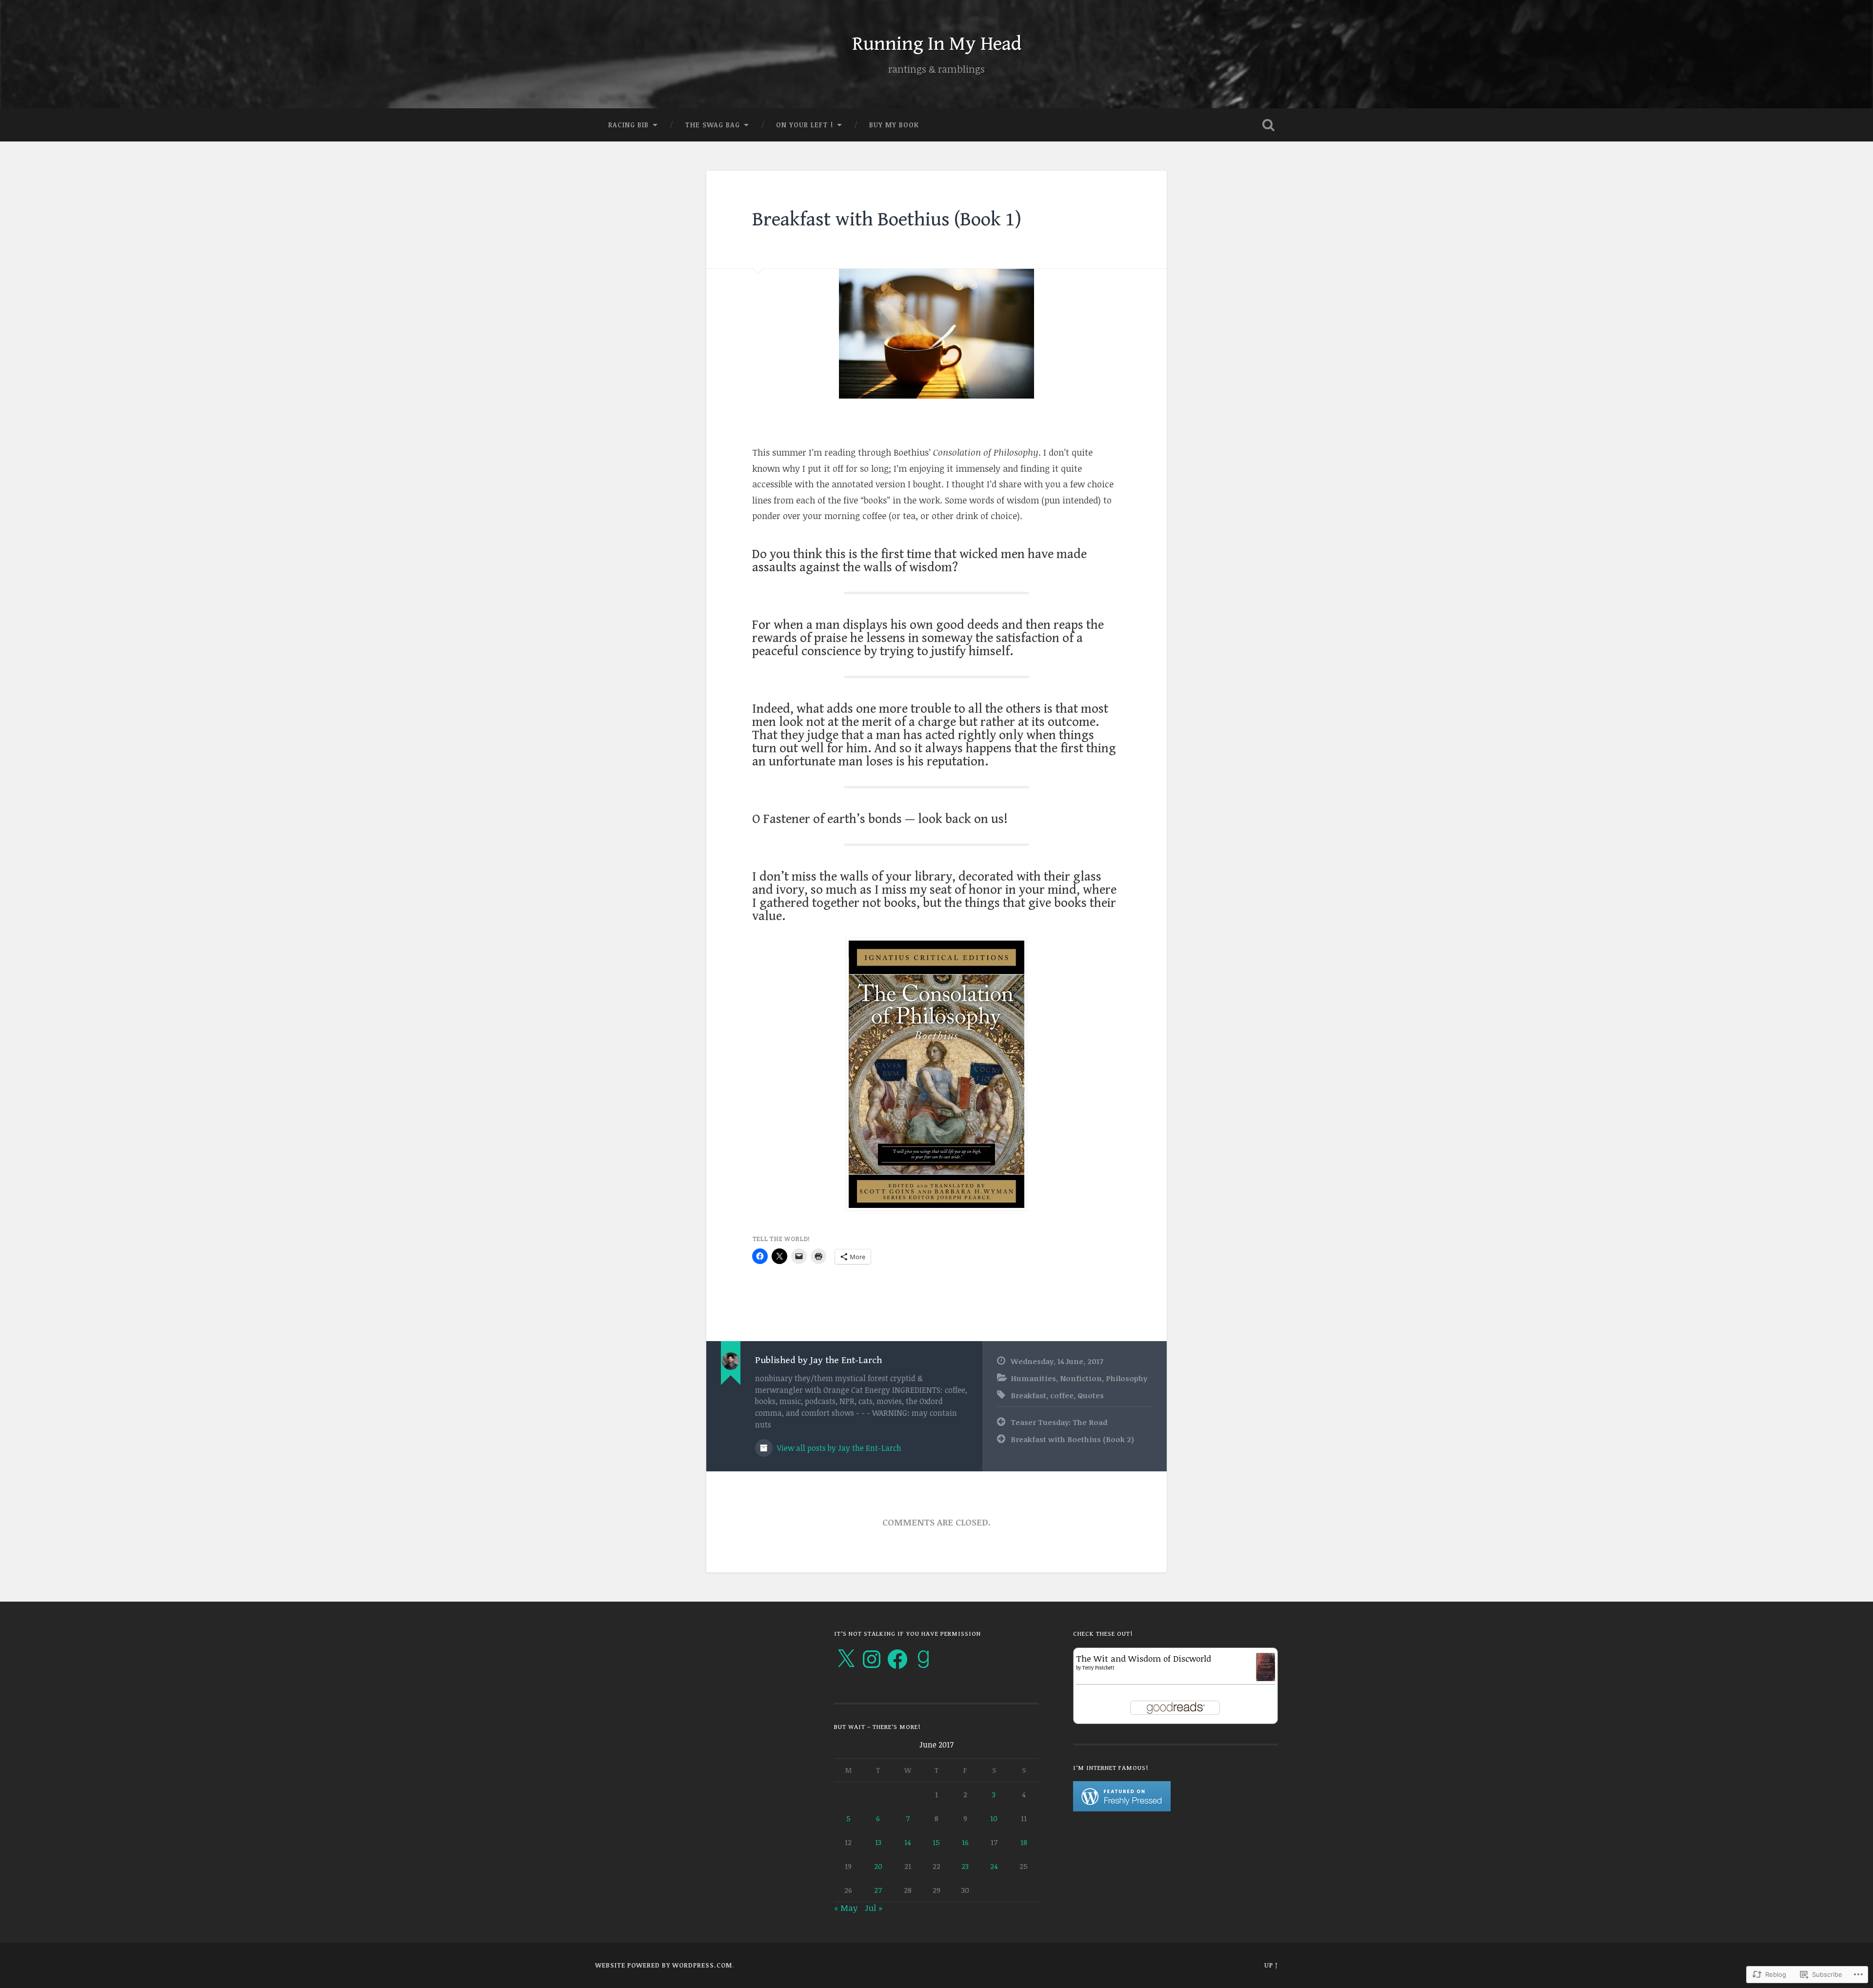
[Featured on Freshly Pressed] (1122, 1808)
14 (908, 1842)
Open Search (1268, 125)
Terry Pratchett (1098, 1667)
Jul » (874, 1908)
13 (878, 1842)
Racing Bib (628, 125)
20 (878, 1866)
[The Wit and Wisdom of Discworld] (1265, 1678)
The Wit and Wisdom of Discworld (1144, 1658)
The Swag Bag (712, 125)
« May (846, 1908)
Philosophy (1126, 1378)
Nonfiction (1081, 1378)
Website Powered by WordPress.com (664, 1965)
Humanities (1033, 1378)
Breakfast (1028, 1395)
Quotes (1091, 1395)
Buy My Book (894, 125)
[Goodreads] (923, 1659)
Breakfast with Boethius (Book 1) (887, 220)
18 (1024, 1842)
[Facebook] (897, 1659)
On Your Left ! (805, 125)
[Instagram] (872, 1659)
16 (965, 1842)
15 (936, 1842)
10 (994, 1818)
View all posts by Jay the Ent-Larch (838, 1448)
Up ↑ (1271, 1965)
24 (994, 1866)
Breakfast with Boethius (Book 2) (1072, 1439)
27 (878, 1890)
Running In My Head (937, 44)
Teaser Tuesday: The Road (1059, 1422)
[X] (846, 1659)
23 (965, 1866)
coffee (1062, 1395)
